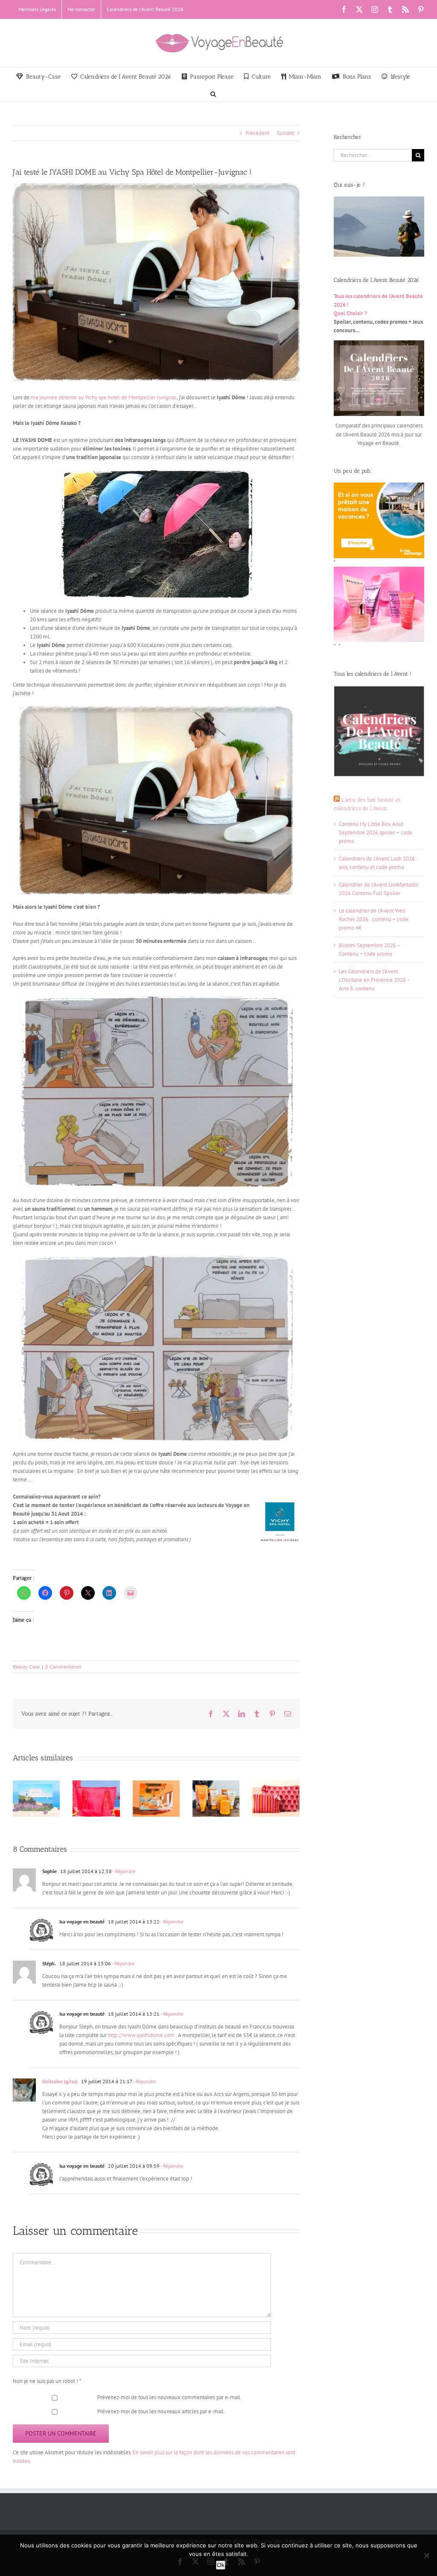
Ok (221, 2565)
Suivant (286, 133)
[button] (213, 93)
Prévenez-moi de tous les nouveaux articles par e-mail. (161, 2411)
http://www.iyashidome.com (141, 2035)
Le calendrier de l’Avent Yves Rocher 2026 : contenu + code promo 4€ (374, 919)
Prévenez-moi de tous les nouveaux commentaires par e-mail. (169, 2397)
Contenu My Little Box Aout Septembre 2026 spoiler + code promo (376, 833)
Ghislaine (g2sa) (60, 2081)
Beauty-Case (26, 1667)
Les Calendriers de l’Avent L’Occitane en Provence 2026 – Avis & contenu (374, 980)
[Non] (426, 2556)
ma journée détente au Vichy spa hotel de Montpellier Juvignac (103, 397)
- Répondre (124, 1871)
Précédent (257, 133)
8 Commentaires (63, 1667)
